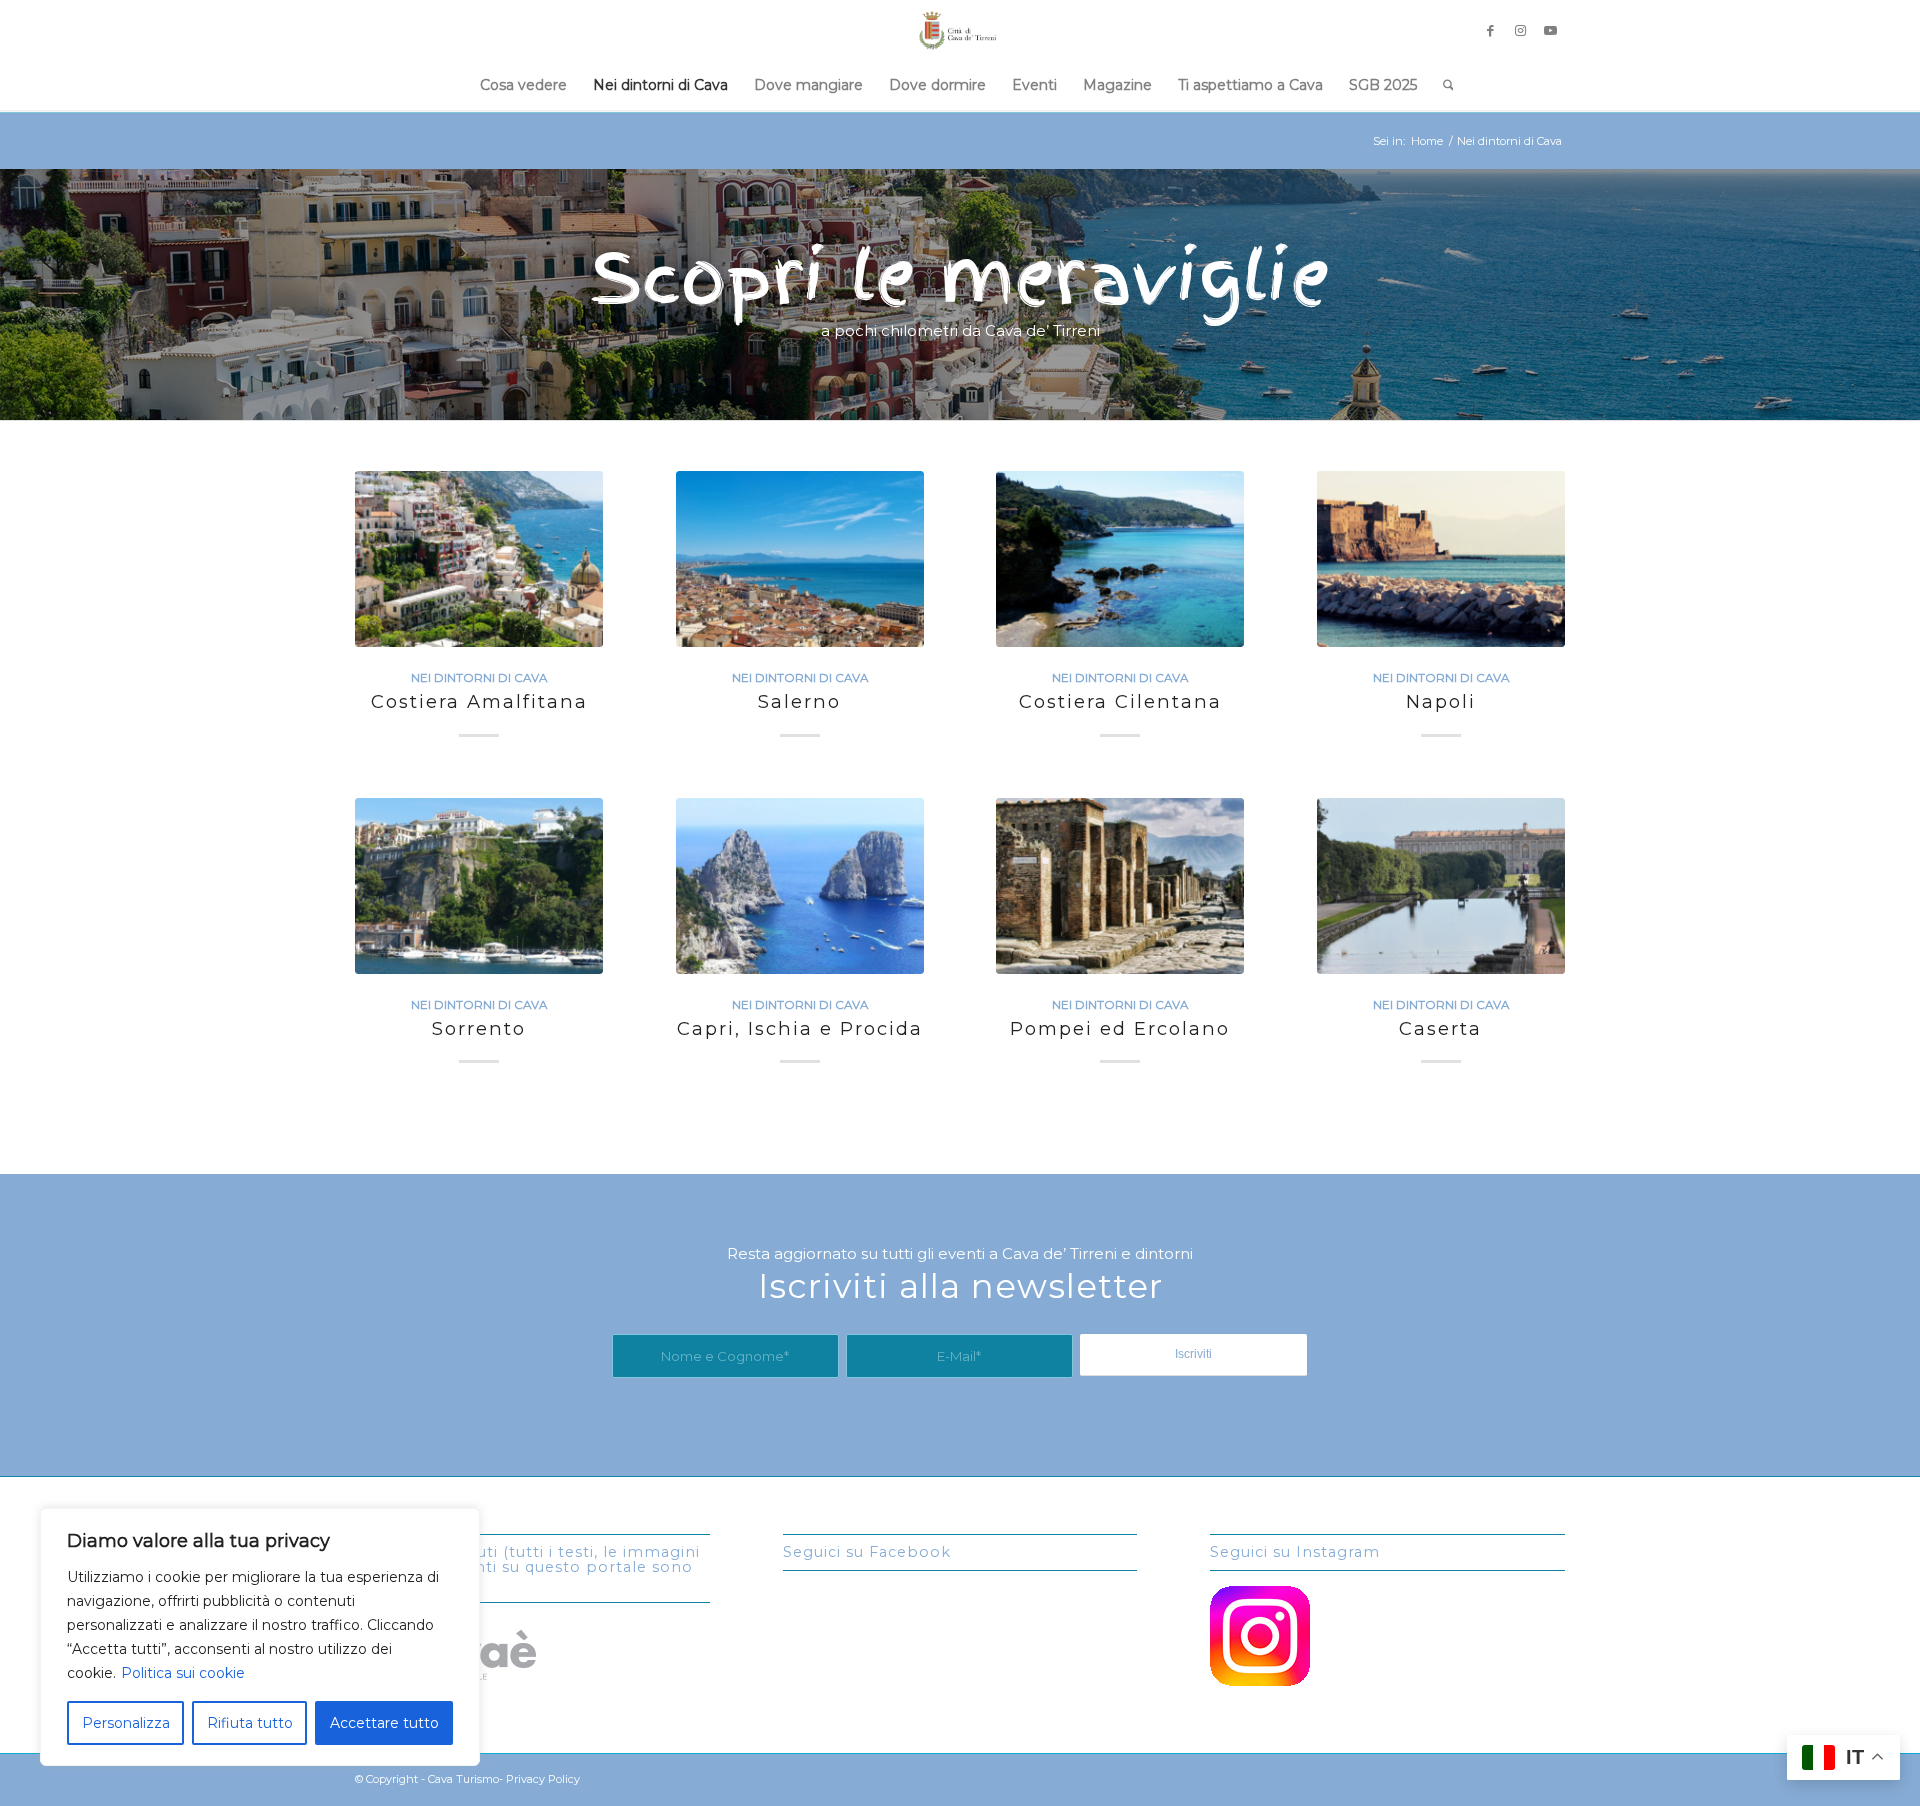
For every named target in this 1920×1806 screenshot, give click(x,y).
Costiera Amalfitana (479, 701)
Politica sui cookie (183, 1673)
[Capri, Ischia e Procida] (800, 886)
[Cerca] (1442, 85)
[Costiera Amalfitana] (479, 559)
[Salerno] (800, 559)
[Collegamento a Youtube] (1550, 30)
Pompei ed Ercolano (1120, 1028)
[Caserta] (1441, 886)
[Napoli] (1441, 559)
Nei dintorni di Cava (479, 678)
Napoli (1441, 701)
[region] (260, 1637)
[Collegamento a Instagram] (1520, 30)
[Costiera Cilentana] (1120, 559)
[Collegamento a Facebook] (1490, 30)
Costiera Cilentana (1120, 701)
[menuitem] (523, 85)
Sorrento (479, 1028)
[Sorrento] (479, 886)
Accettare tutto (384, 1723)
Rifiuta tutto (250, 1723)
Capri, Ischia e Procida (800, 1028)
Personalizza (126, 1723)
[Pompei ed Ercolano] (1120, 886)
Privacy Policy (543, 1779)
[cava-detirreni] (960, 30)
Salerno (799, 701)
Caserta (1440, 1028)
